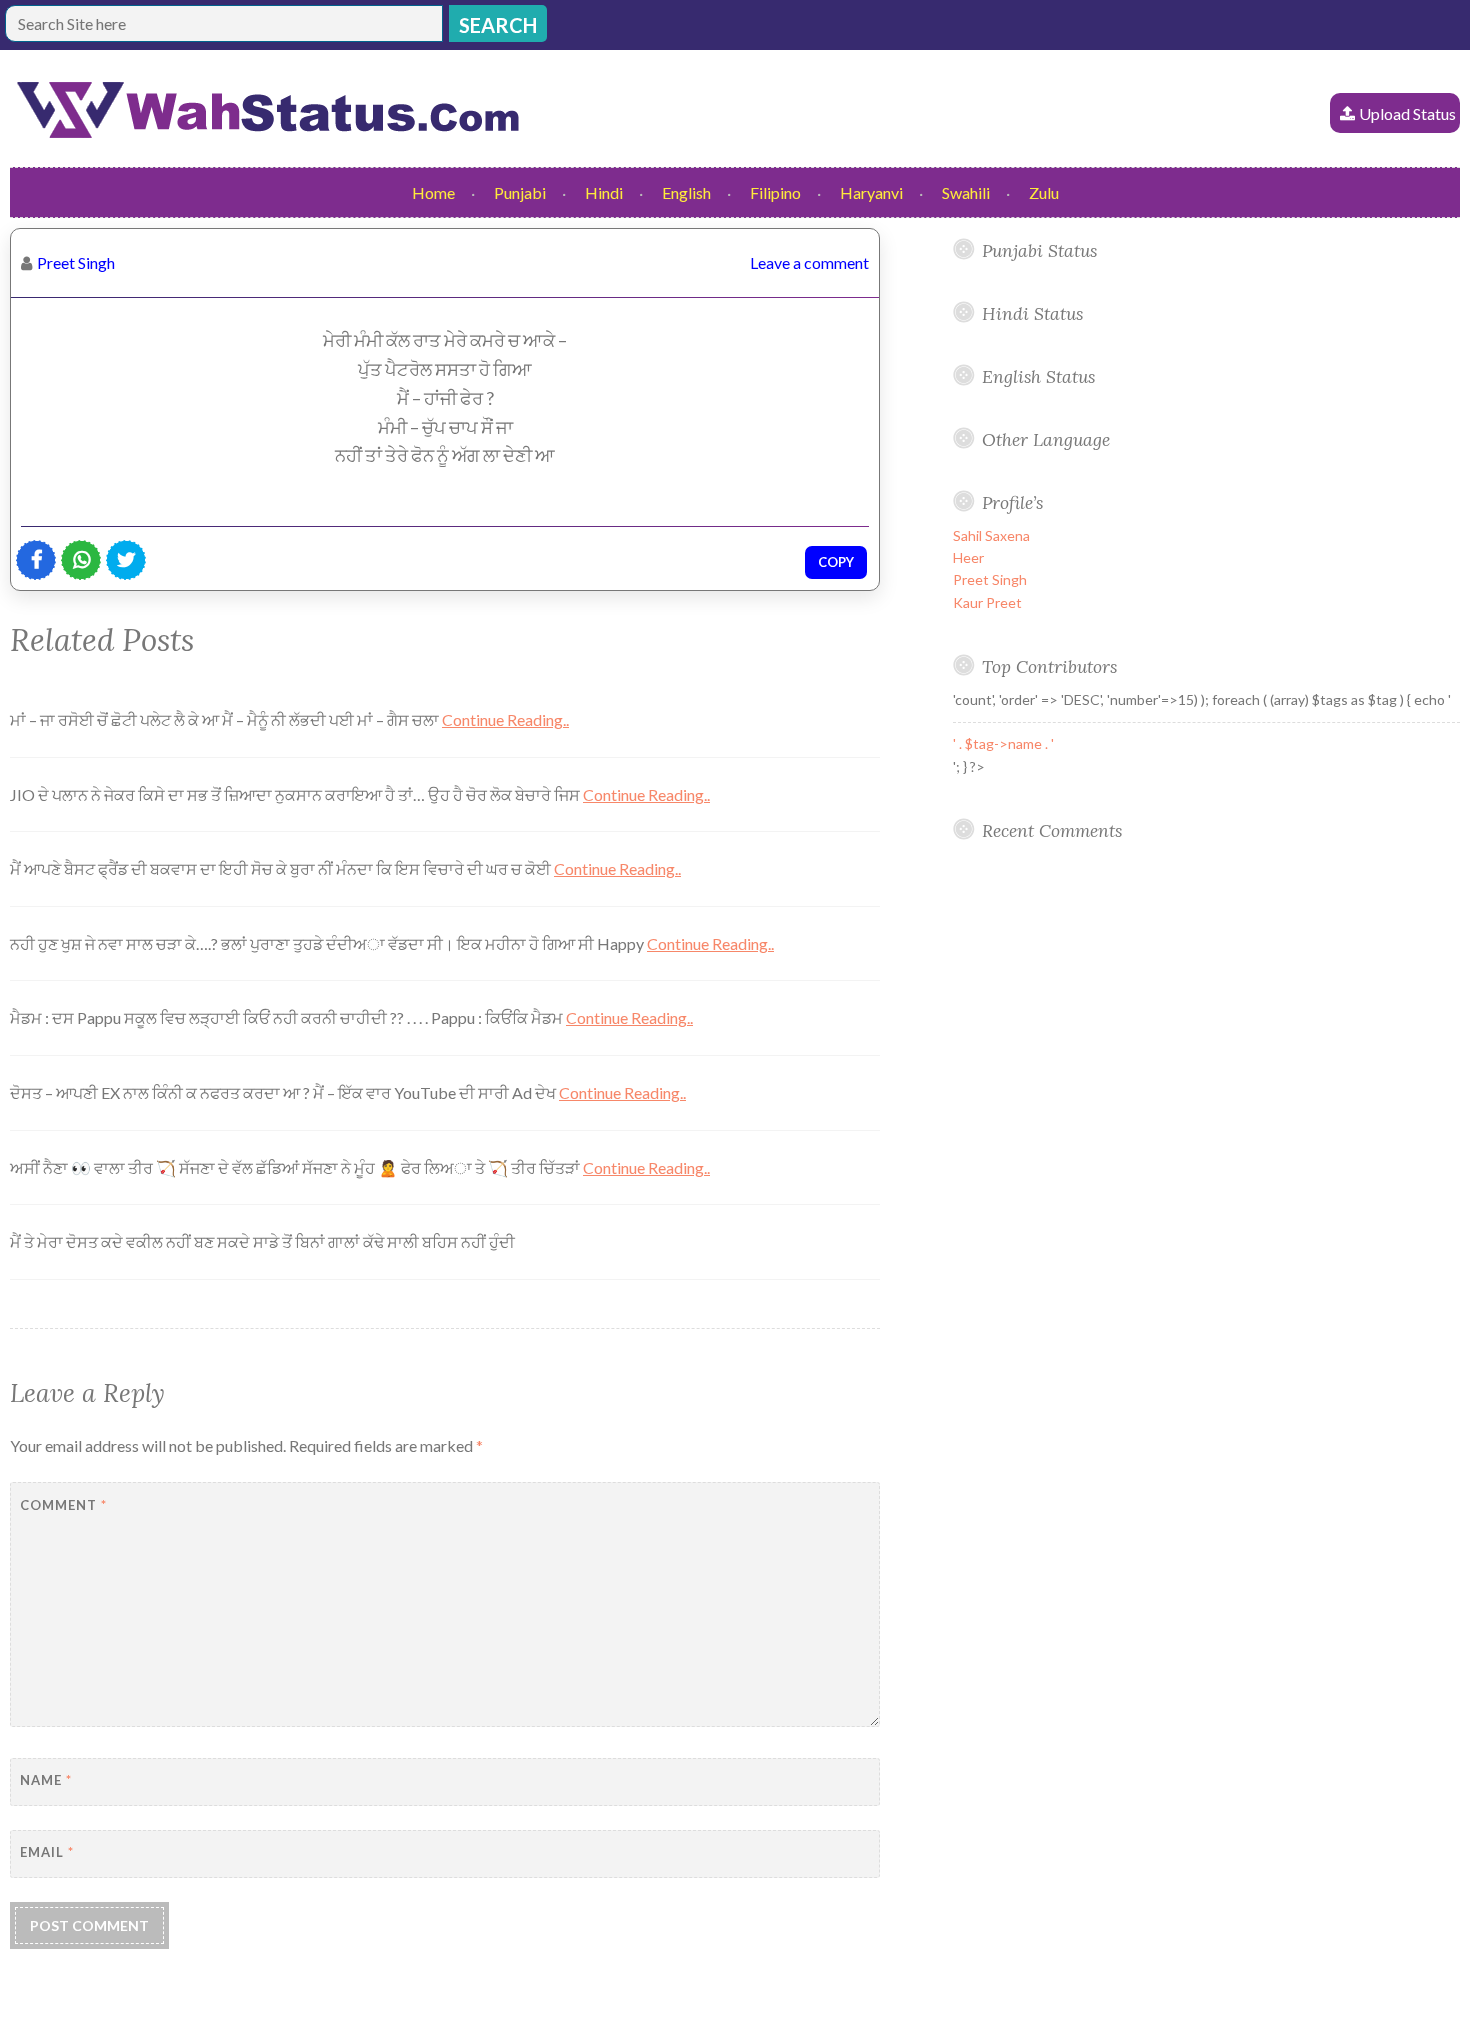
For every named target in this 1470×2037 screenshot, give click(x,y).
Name (46, 1780)
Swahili (966, 192)
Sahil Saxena (991, 535)
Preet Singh (76, 262)
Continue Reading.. (505, 719)
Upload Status (1407, 113)
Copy (836, 562)
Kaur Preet (987, 602)
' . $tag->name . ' (1003, 743)
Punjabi (520, 192)
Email (47, 1852)
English (686, 192)
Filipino (775, 192)
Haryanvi (871, 192)
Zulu (1044, 192)
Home (433, 192)
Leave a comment (809, 262)
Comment (63, 1505)
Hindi (604, 192)
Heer (968, 557)
